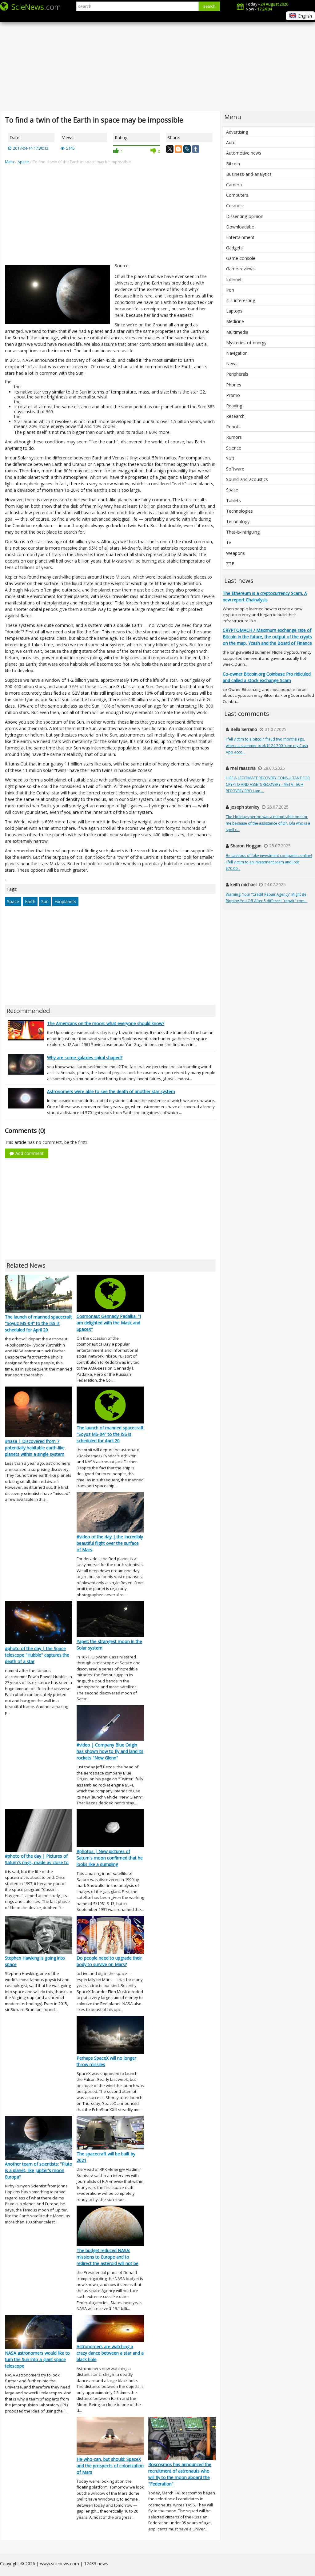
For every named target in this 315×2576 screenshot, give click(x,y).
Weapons (235, 553)
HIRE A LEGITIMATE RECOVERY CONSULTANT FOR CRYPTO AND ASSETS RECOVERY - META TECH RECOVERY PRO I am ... (268, 784)
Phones (234, 385)
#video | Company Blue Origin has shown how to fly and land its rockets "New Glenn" (110, 1751)
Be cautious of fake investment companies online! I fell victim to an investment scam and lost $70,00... (269, 862)
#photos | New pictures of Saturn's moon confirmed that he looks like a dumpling (110, 1858)
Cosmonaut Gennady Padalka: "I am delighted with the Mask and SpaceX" (109, 1323)
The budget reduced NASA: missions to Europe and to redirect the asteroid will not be (108, 2257)
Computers (237, 195)
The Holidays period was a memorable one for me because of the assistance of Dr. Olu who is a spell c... (268, 823)
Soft (230, 458)
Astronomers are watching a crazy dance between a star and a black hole (110, 2353)
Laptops (234, 311)
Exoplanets (65, 901)
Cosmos (234, 206)
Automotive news (244, 153)
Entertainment (240, 237)
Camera (234, 185)
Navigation (237, 353)
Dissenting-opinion (245, 216)
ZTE (230, 564)
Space (13, 901)
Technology (238, 521)
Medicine (235, 321)
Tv (229, 542)
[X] (170, 149)
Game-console (241, 258)
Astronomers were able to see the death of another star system (111, 1091)
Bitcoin (233, 164)
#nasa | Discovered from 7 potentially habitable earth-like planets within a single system (35, 1448)
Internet (234, 279)
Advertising (237, 132)
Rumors (234, 437)
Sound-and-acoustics (247, 479)
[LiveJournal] (187, 149)
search (209, 6)
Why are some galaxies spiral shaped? (85, 1058)
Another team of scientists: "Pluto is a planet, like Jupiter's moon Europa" (39, 2170)
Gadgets (234, 248)
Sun (45, 901)
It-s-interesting (241, 300)
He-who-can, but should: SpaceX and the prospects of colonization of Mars (110, 2466)
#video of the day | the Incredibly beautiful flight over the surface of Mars (110, 1543)
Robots (233, 427)
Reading (234, 406)
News (232, 363)
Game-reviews (240, 269)
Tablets (233, 501)
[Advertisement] (157, 62)
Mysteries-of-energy (246, 343)
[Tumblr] (196, 149)
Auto (231, 142)
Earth (30, 901)
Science (234, 448)
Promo (233, 395)
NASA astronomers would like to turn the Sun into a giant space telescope (37, 2359)
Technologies (239, 511)
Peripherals (237, 374)
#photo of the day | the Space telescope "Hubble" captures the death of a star (37, 1655)
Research (235, 416)
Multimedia (237, 332)
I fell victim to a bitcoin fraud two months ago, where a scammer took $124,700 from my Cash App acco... (267, 746)
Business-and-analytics (249, 174)
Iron (230, 290)
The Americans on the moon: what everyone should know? (106, 1023)
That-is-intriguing (243, 532)
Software (235, 469)
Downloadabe (240, 227)
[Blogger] (178, 149)
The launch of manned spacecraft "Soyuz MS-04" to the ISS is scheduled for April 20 (38, 1323)
